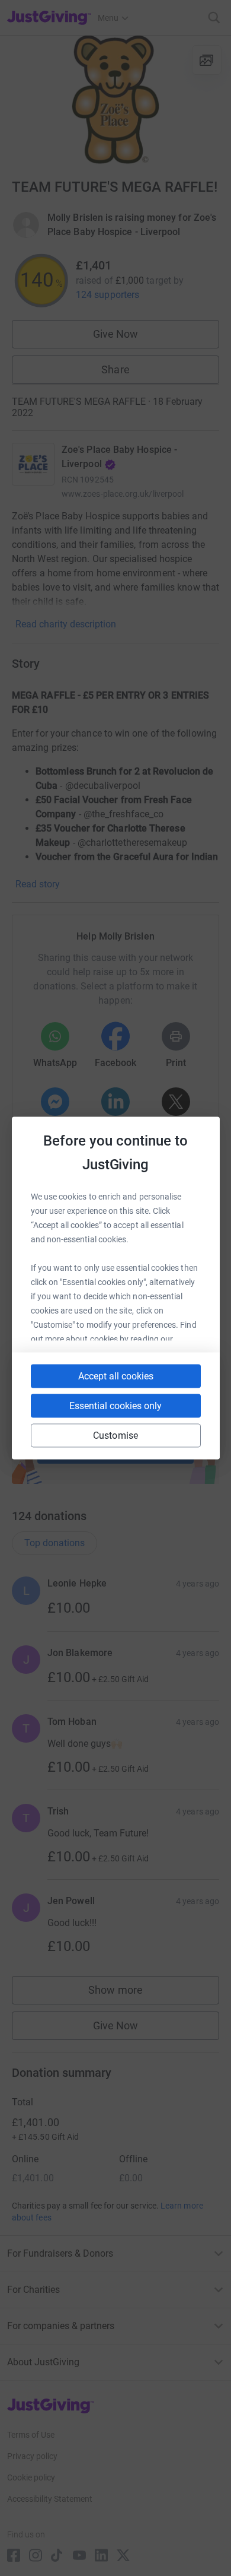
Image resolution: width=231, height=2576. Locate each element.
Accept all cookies (116, 1376)
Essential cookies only (115, 1406)
